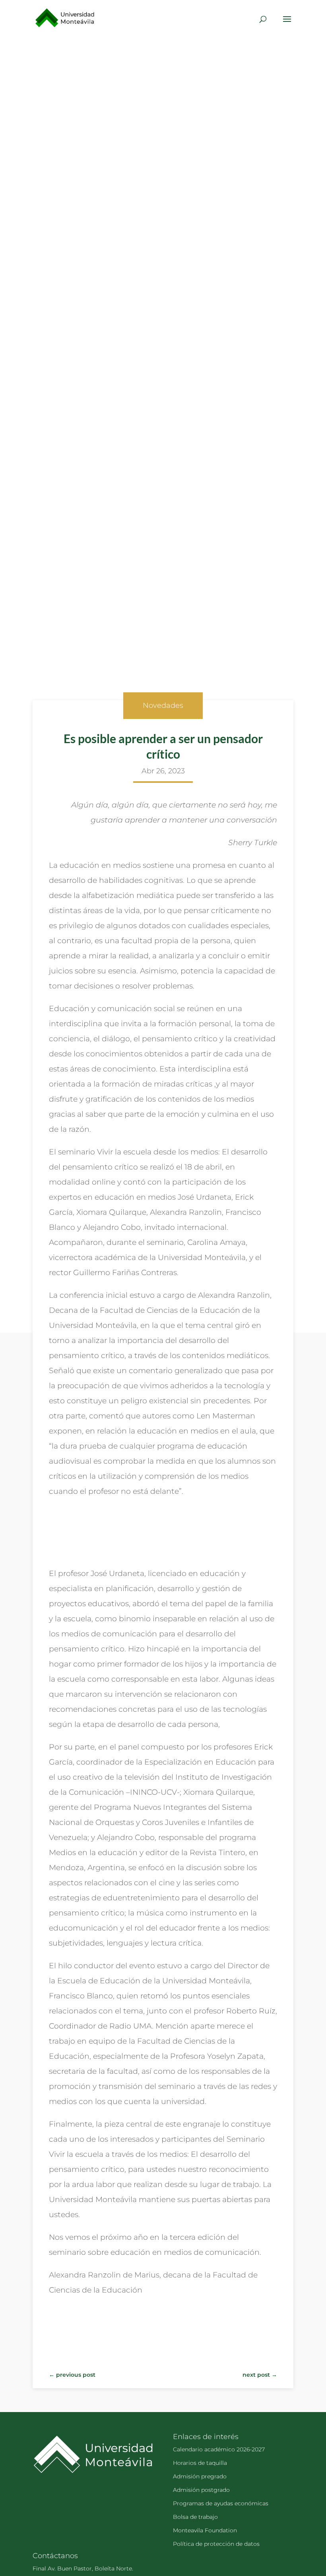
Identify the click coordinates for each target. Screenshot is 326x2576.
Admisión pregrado (200, 2476)
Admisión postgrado (201, 2490)
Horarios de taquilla (200, 2463)
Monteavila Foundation (205, 2530)
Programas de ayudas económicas (221, 2503)
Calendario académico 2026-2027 (219, 2449)
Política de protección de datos (216, 2544)
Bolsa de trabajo (195, 2517)
